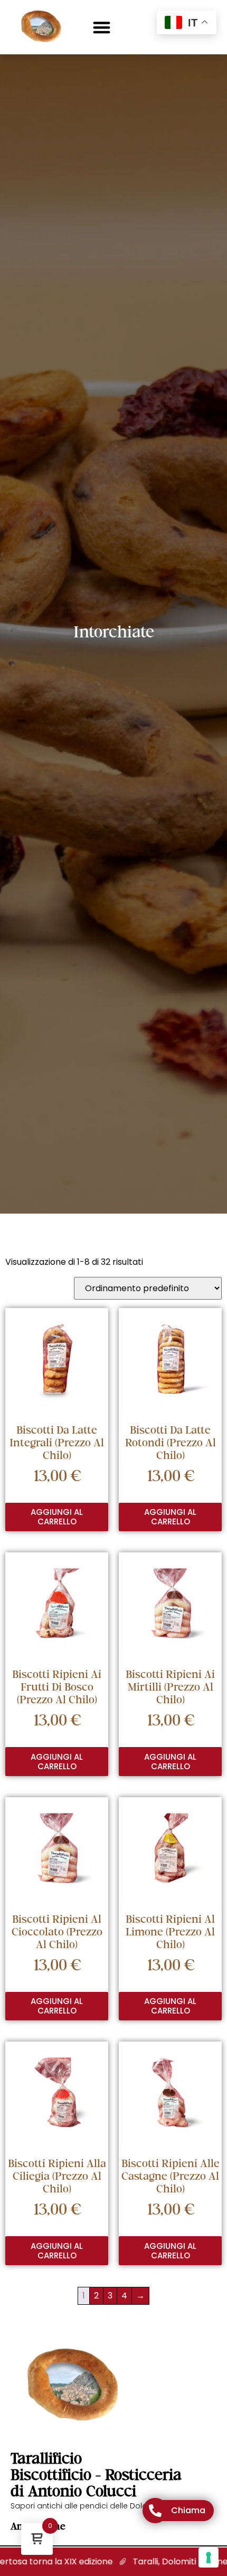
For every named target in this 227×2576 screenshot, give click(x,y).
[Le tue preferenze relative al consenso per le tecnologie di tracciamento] (209, 2558)
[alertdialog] (113, 2562)
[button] (102, 27)
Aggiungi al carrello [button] (57, 1517)
